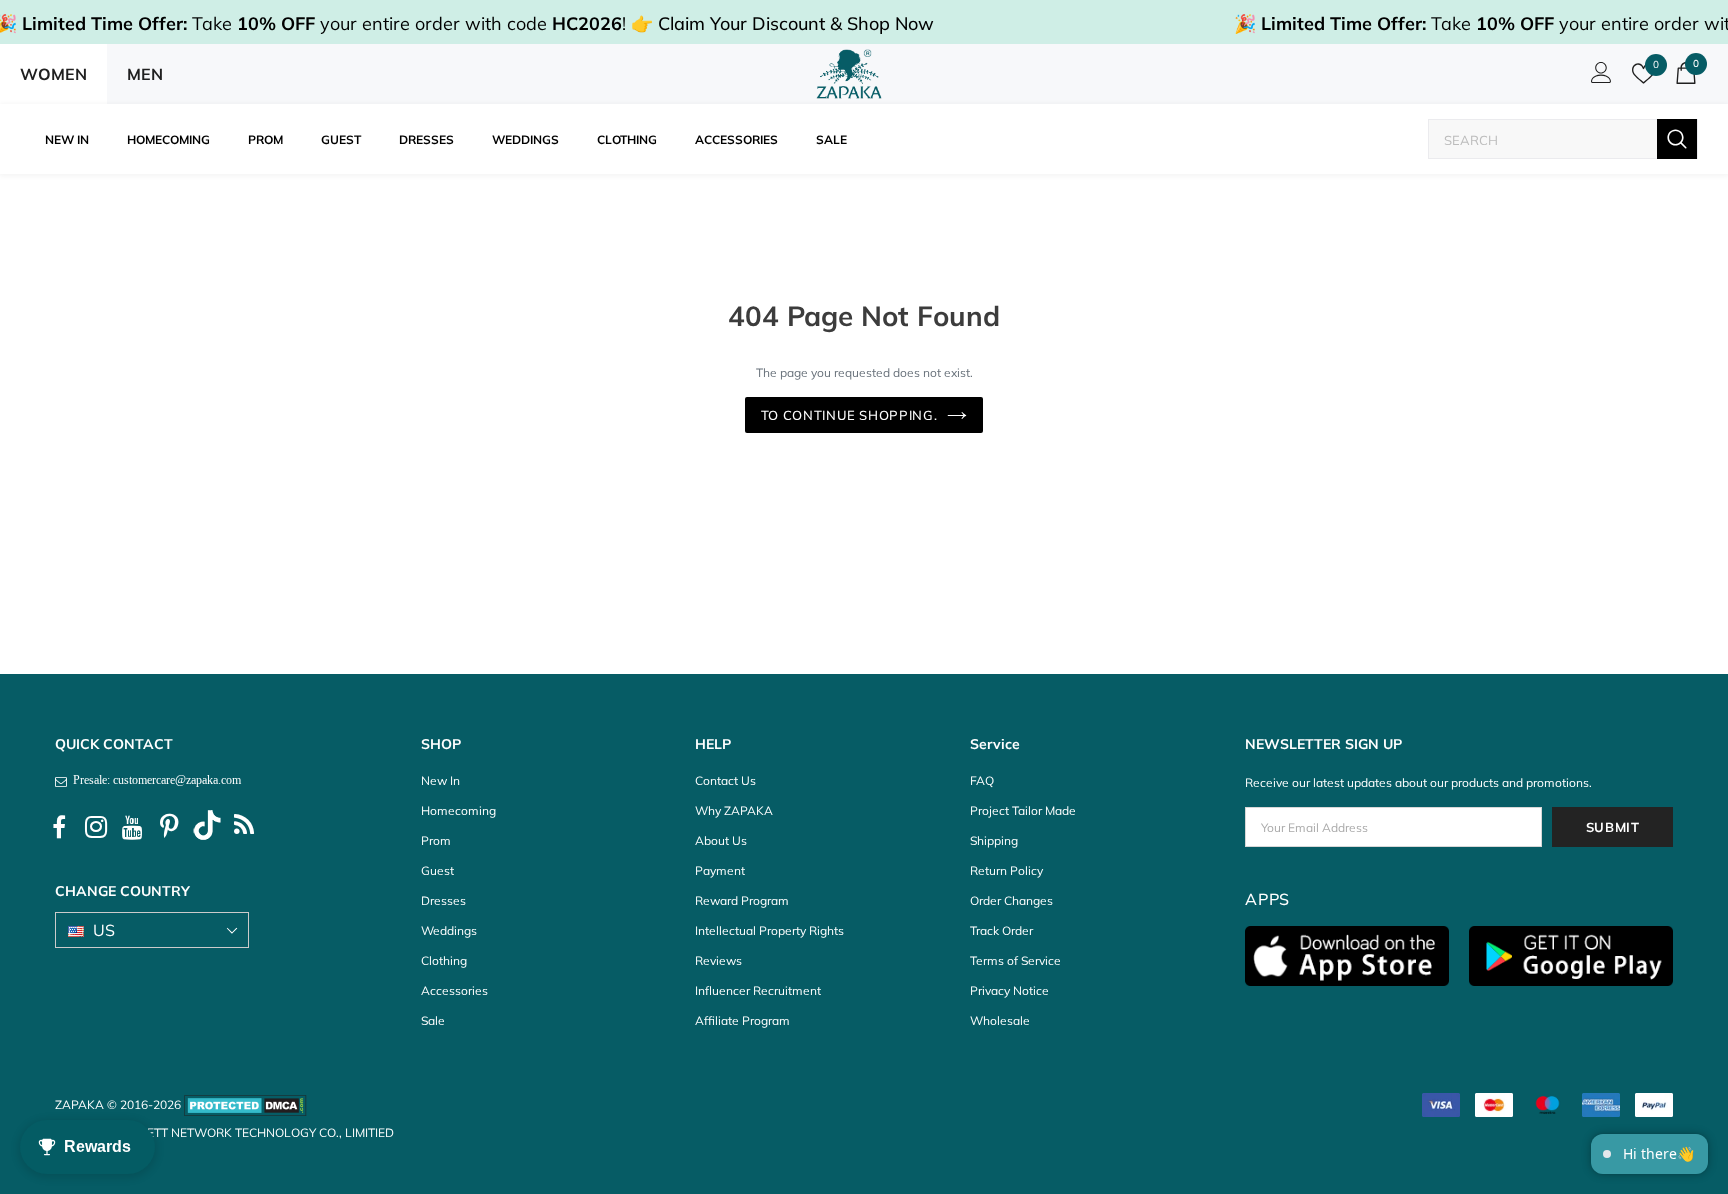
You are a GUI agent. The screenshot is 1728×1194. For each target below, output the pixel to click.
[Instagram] (96, 828)
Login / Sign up (1598, 78)
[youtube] (133, 828)
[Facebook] (59, 828)
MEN (145, 74)
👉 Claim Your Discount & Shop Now (782, 23)
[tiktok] (207, 828)
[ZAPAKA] (849, 74)
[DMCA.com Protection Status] (245, 1104)
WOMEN (53, 74)
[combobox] (1543, 139)
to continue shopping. (849, 415)
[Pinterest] (170, 828)
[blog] (244, 828)
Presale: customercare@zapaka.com (154, 780)
